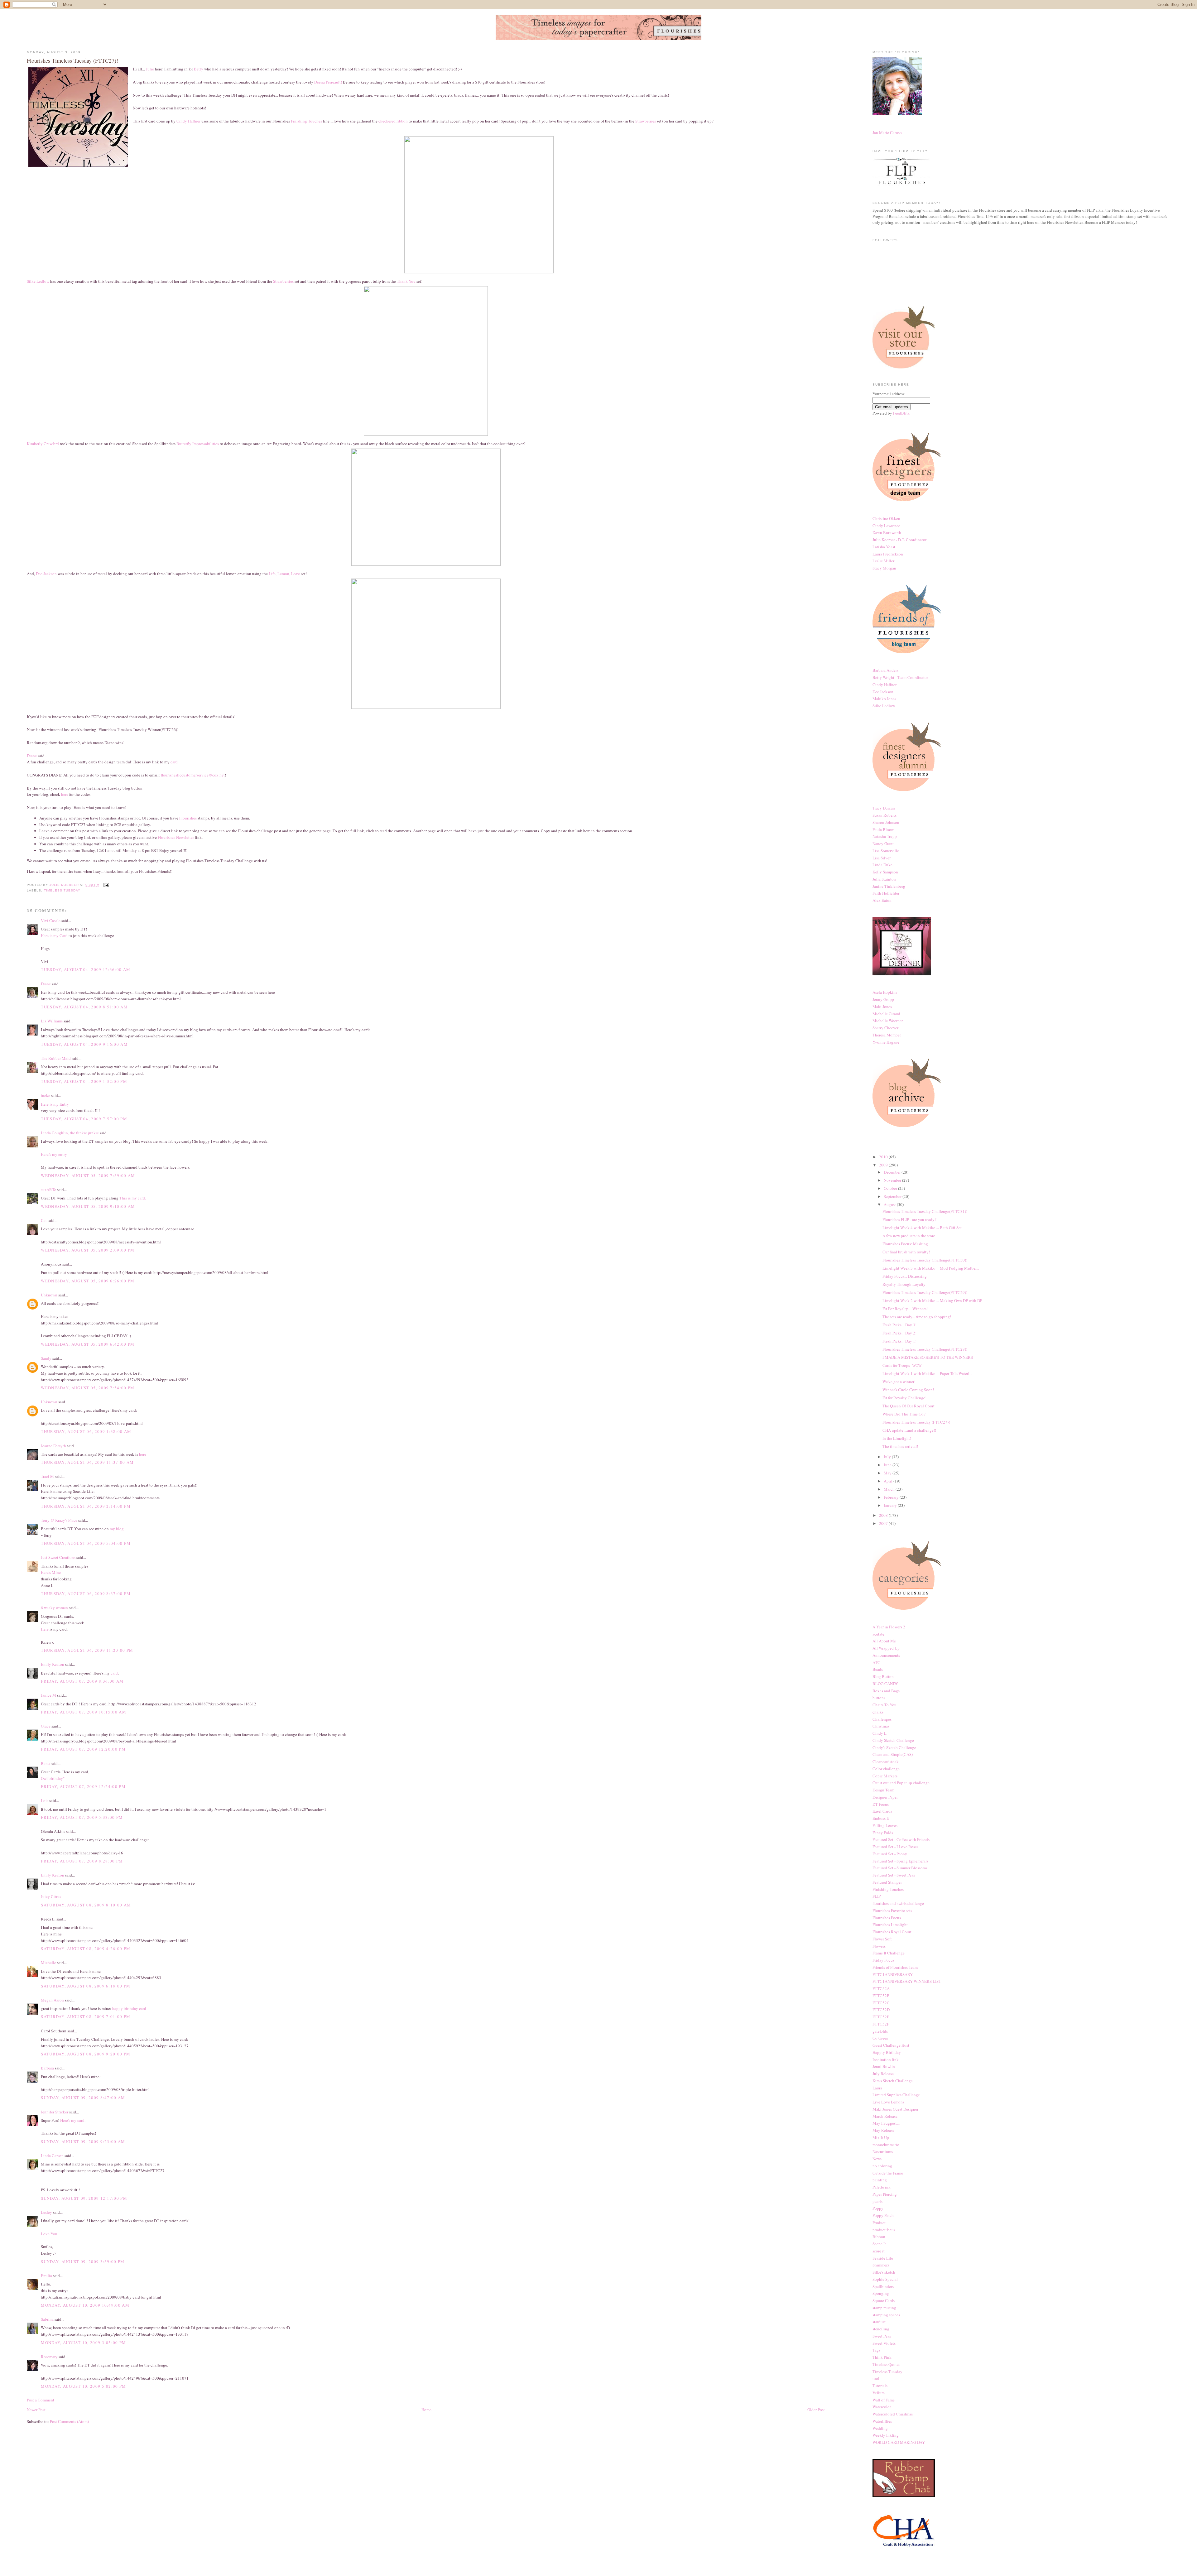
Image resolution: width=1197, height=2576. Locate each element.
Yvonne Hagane (886, 1042)
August (890, 1204)
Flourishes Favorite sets (892, 1910)
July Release (883, 2074)
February (892, 1497)
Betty (199, 69)
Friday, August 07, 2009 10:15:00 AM (84, 1712)
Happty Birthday (887, 2052)
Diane (32, 756)
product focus (884, 2230)
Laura (877, 2088)
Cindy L (880, 1733)
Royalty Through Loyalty (904, 1284)
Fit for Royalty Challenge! (904, 1398)
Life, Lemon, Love (284, 574)
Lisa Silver (882, 858)
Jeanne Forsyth (53, 1446)
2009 (884, 1165)
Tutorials (880, 2386)
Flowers (879, 1946)
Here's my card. (73, 2120)
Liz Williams (52, 1021)
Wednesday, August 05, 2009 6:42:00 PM (88, 1344)
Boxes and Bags (886, 1691)
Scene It (879, 2244)
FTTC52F (881, 2024)
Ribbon (879, 2237)
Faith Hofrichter (886, 893)
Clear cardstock (886, 1761)
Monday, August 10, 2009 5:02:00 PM (83, 2386)
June (888, 1465)
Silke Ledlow (38, 281)
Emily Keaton (53, 1664)
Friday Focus (883, 1960)
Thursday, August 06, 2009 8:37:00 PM (86, 1593)
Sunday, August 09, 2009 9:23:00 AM (83, 2141)
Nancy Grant (883, 843)
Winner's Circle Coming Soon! (908, 1390)
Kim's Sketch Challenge (893, 2081)
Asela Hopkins (885, 992)
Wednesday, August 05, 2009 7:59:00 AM (88, 1175)
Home (426, 2410)
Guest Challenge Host (891, 2045)
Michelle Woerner (888, 1021)
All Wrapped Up (886, 1648)
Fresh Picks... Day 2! (899, 1333)
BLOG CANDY (885, 1684)
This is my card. (133, 1198)
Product (879, 2223)
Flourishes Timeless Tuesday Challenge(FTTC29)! (925, 1292)
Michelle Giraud (886, 1014)
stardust (879, 2322)
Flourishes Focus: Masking (905, 1244)
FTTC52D (881, 2010)
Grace (46, 1726)
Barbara (47, 2068)
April (889, 1481)
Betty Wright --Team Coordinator (900, 677)
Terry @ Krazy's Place (59, 1520)
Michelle (48, 1963)
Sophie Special (885, 2279)
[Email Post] (106, 885)
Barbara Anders (885, 670)
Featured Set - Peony (890, 1854)
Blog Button (883, 1676)
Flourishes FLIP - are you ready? (909, 1219)
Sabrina (47, 2319)
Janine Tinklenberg (889, 886)
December (893, 1172)
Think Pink (882, 2357)
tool (876, 2378)
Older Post (816, 2410)
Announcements (886, 1655)
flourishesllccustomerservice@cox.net (193, 775)
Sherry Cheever (885, 1028)
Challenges (882, 1719)
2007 (884, 1523)
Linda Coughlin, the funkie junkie (70, 1133)
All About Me (884, 1641)
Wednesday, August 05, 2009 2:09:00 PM (88, 1250)
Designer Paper (885, 1797)
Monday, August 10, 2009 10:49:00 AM (85, 2305)
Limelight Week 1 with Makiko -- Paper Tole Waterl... (927, 1373)
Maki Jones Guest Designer (895, 2109)
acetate (878, 1634)
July (888, 1457)
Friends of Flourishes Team (895, 1967)
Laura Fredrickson (888, 554)
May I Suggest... (886, 2123)
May (888, 1473)
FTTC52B (881, 1996)
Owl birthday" (53, 1778)
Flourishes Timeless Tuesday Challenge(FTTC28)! (925, 1349)
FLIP (877, 1896)
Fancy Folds (883, 1833)
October (891, 1188)
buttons (879, 1698)
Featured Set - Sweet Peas (894, 1875)
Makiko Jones (884, 699)
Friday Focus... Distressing (905, 1276)
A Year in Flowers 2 (889, 1627)
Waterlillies (882, 2421)
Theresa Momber (887, 1035)
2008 (884, 1515)
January (891, 1505)
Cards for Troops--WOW (902, 1365)
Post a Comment (41, 2400)
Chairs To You (885, 1705)
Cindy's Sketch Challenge (894, 1747)
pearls (877, 2201)
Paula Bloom (883, 829)
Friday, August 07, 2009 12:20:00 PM (83, 1749)
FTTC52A (881, 1988)
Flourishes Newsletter (176, 837)
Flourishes (188, 818)
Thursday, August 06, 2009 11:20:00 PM (87, 1650)
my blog (117, 1529)
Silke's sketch (884, 2272)
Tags (876, 2350)
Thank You (406, 281)
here (65, 794)
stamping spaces (886, 2315)
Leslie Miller (883, 561)
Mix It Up (881, 2137)
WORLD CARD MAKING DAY (899, 2442)
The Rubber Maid (56, 1058)
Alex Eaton (882, 900)
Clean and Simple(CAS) (893, 1754)
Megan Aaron (52, 2000)
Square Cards (884, 2300)
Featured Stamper (887, 1882)
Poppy (878, 2208)
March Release (885, 2116)
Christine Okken (886, 518)
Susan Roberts (885, 815)
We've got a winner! (899, 1382)
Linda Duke (882, 865)
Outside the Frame (888, 2173)
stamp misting (884, 2308)
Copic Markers (885, 1776)
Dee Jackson (47, 574)
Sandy (46, 1358)
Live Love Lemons (888, 2102)
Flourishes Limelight (890, 1925)
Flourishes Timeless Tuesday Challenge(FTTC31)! (925, 1211)
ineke (46, 1095)
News (877, 2159)
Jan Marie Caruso (887, 132)
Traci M (47, 1476)
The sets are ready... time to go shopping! (917, 1317)
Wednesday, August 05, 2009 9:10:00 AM (88, 1206)
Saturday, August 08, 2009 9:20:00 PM (86, 2054)
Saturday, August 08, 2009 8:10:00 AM (86, 1905)
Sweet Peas (882, 2336)
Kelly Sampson (885, 872)
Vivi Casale (51, 920)
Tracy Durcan (884, 808)
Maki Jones (882, 1007)
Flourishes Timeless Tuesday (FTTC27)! (916, 1422)
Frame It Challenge (889, 1953)
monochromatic (886, 2145)
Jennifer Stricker (55, 2112)
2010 (884, 1157)
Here (45, 1629)
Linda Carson (52, 2155)
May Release (883, 2130)
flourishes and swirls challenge (898, 1903)
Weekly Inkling (886, 2435)
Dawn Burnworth (887, 532)
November (893, 1180)
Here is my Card (54, 935)
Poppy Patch (883, 2215)
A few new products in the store (909, 1236)
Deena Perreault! (328, 82)
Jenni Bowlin (884, 2066)
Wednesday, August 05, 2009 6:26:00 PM (88, 1281)
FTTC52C (881, 2003)
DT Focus (881, 1804)
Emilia (46, 2276)
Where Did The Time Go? (904, 1414)
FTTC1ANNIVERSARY (893, 1974)
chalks (878, 1712)
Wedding (880, 2428)
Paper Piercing (885, 2194)
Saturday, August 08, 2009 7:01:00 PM (86, 2016)
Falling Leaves (885, 1825)
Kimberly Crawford (43, 444)
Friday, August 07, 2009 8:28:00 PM (82, 1861)
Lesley (47, 2212)
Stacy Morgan (884, 568)
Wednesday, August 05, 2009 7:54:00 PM (88, 1388)
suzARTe (48, 1189)
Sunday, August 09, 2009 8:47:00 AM (83, 2098)
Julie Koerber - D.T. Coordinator (899, 540)
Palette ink (882, 2187)
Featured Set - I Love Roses (895, 1847)
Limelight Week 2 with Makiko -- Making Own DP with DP (932, 1300)
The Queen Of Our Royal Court (909, 1406)
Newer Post (36, 2410)
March (890, 1489)
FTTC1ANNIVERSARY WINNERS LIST (907, 1981)
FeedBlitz (901, 413)
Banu (45, 1763)
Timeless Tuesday (62, 890)
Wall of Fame (884, 2400)
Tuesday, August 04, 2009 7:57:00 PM (84, 1119)
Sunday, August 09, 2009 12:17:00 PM (84, 2198)
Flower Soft (882, 1939)
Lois (45, 1800)
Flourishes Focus (887, 1918)
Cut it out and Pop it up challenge (901, 1783)
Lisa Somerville (886, 851)
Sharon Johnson (886, 822)
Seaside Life (883, 2258)
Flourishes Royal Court (892, 1932)
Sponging (881, 2293)
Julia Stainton (884, 879)
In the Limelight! (897, 1438)
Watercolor (882, 2407)
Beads (878, 1669)
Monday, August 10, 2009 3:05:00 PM (83, 2343)
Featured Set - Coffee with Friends (901, 1839)
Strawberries (646, 121)
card (174, 762)
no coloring (882, 2166)
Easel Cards (882, 1811)
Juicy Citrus (51, 1896)
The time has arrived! (900, 1446)
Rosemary (49, 2357)
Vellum (879, 2393)
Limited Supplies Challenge (896, 2095)
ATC (876, 1662)
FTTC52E (881, 2017)
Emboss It (881, 1818)
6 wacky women (54, 1608)
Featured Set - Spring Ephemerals (900, 1861)
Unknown (49, 1295)
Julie (150, 69)
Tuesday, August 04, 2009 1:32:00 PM (84, 1081)
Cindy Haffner (188, 121)
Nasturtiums (883, 2151)
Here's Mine (51, 1572)
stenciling (881, 2329)
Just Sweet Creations (58, 1557)
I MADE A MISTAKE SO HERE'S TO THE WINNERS (928, 1357)
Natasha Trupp (885, 836)
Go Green (880, 2038)
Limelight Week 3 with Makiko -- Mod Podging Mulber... (931, 1268)
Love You (49, 2234)
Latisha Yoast (884, 547)
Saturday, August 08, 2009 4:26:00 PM (86, 1949)
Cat (44, 1220)
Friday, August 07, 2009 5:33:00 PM (82, 1817)
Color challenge (886, 1769)
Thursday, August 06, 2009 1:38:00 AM (86, 1431)
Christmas (881, 1726)
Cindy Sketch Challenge (893, 1740)
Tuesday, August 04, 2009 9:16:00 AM (84, 1044)
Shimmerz (881, 2265)
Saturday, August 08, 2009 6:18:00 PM (86, 1986)
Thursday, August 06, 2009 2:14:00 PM (86, 1506)
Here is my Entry (55, 1104)
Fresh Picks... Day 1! (899, 1341)
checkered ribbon (394, 121)
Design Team (883, 1790)
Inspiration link (886, 2059)
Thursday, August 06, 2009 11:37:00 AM (87, 1462)
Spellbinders (883, 2286)
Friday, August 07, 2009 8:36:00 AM (82, 1681)
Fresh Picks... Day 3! (899, 1325)
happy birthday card (129, 2008)
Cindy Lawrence (886, 526)
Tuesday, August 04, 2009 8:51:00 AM (84, 1007)
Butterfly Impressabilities (198, 444)
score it (879, 2251)
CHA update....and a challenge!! (909, 1430)
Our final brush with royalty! (906, 1252)
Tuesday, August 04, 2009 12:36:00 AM (86, 969)
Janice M (48, 1695)
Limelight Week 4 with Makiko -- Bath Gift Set (922, 1228)
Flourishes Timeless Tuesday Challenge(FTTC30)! (925, 1260)
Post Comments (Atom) (69, 2421)
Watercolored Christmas (893, 2414)
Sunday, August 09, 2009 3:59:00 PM (83, 2261)
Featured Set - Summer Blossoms (900, 1868)
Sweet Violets (884, 2343)
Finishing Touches (306, 121)
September (893, 1196)
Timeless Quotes (886, 2364)
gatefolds (880, 2031)
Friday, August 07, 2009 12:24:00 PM (83, 1786)
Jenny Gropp (883, 999)
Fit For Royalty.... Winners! (905, 1309)
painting (880, 2180)
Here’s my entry (54, 1154)
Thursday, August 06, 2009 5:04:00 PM (86, 1543)
